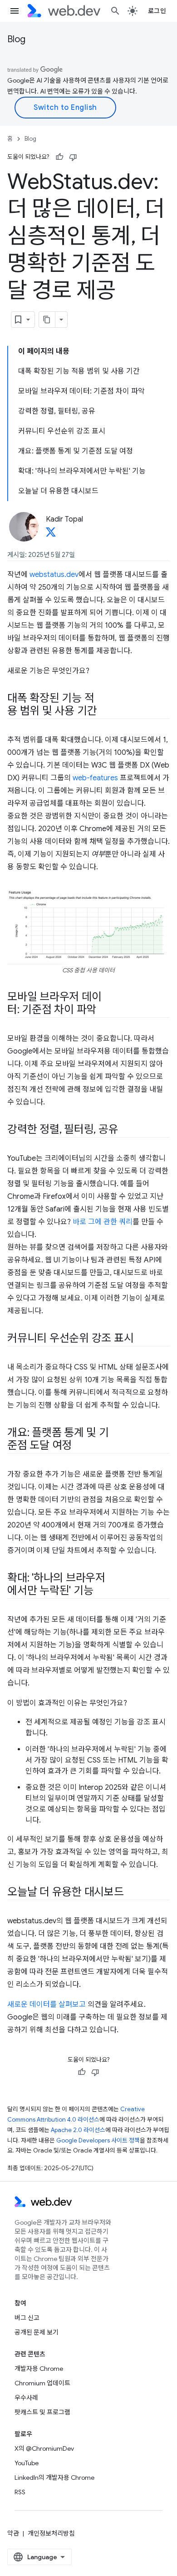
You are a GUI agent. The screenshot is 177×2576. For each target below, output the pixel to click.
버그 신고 (27, 2318)
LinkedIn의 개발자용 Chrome (54, 2477)
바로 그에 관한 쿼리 (103, 1222)
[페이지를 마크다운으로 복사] (47, 320)
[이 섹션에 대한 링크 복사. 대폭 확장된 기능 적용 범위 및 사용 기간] (105, 712)
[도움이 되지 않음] (73, 157)
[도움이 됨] (59, 157)
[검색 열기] (115, 11)
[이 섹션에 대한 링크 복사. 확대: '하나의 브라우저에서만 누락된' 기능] (101, 1591)
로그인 (157, 11)
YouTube (27, 2463)
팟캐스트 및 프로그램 (42, 2412)
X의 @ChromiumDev (44, 2448)
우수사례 (26, 2398)
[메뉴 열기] (15, 11)
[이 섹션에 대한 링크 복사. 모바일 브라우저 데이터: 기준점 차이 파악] (104, 1010)
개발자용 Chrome (39, 2369)
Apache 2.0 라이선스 (78, 2130)
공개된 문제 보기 (37, 2332)
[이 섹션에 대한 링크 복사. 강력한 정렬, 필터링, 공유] (126, 1130)
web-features (95, 778)
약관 (13, 2533)
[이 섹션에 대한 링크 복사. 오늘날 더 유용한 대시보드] (132, 1893)
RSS (20, 2492)
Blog (16, 39)
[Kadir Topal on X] (51, 535)
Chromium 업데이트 (42, 2383)
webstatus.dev (54, 575)
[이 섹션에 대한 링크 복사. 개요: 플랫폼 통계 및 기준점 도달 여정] (80, 1446)
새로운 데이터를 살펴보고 (47, 2005)
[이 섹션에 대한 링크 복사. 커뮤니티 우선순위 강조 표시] (142, 1339)
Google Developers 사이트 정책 (98, 2140)
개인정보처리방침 (51, 2533)
